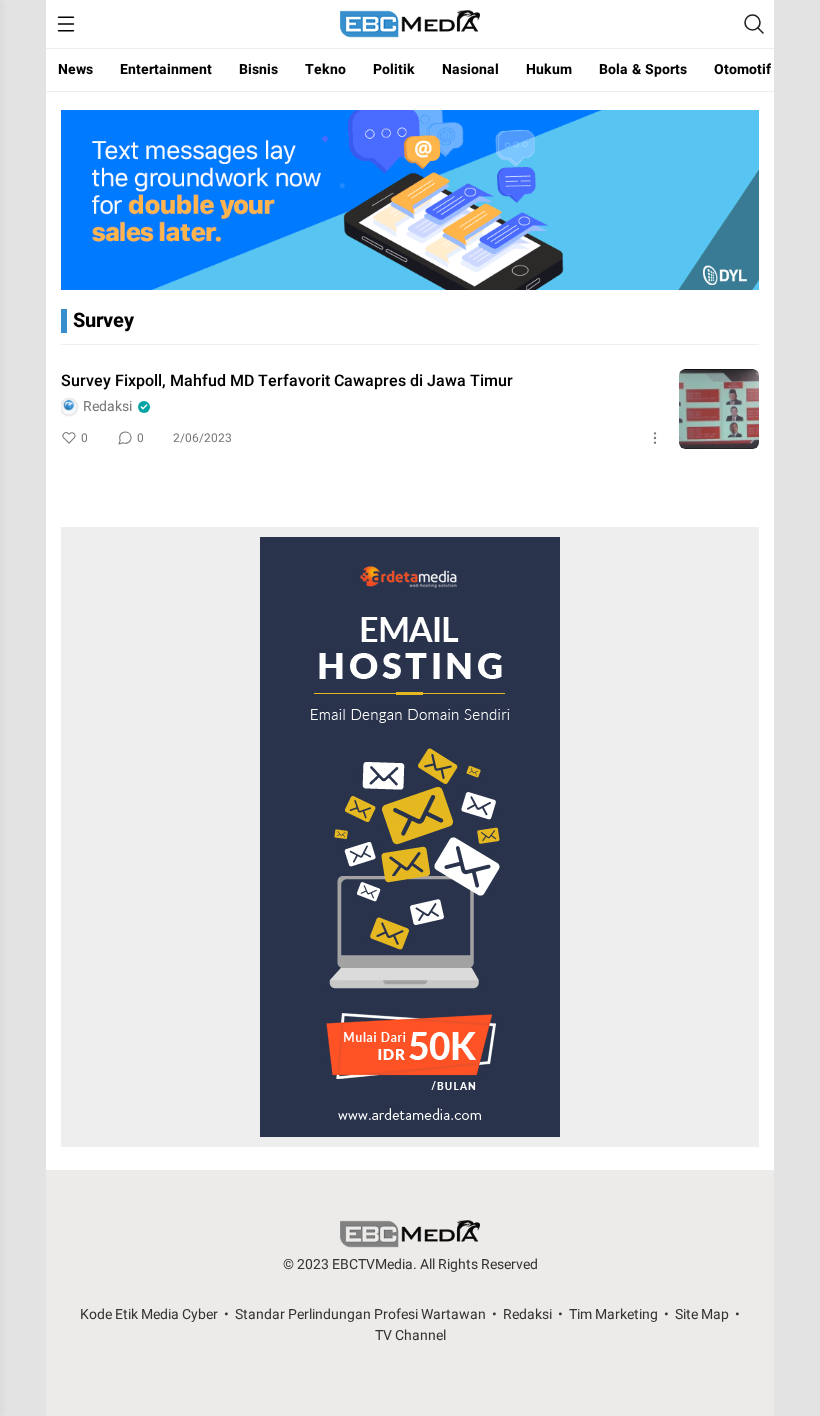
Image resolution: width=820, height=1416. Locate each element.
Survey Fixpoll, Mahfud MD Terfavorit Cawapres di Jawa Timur (287, 381)
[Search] (754, 24)
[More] (655, 438)
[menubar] (66, 24)
